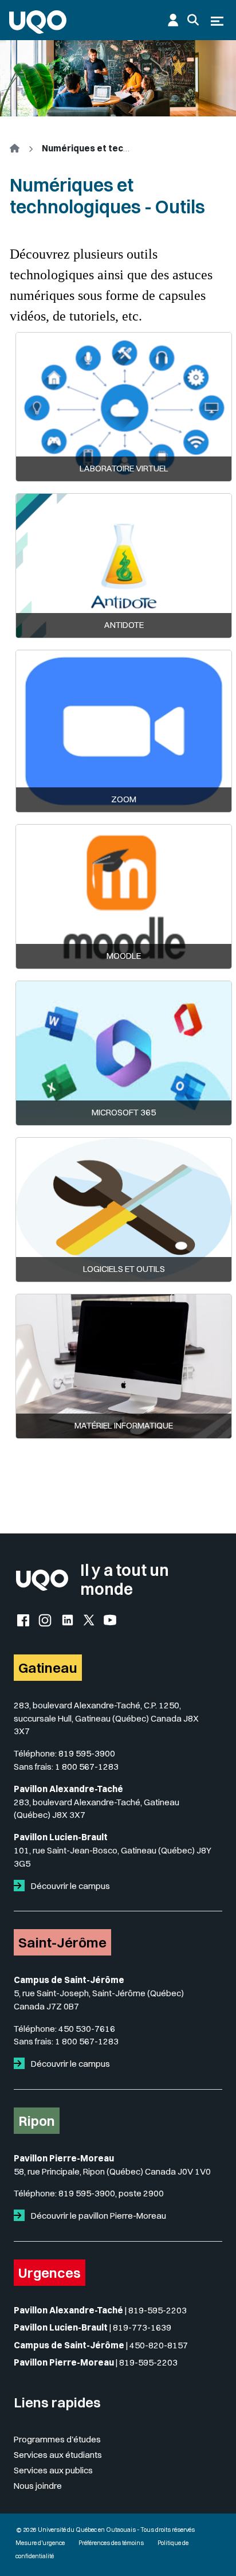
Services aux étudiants (58, 2455)
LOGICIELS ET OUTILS (124, 1269)
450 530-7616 (87, 2029)
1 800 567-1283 (87, 1767)
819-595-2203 (158, 2310)
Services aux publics (53, 2470)
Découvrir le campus (70, 1886)
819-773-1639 (142, 2327)
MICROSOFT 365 (124, 1112)
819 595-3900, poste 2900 (111, 2193)
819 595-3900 (87, 1753)
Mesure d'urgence (40, 2543)
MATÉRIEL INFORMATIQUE (124, 1425)
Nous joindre (38, 2486)
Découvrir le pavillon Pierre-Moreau (98, 2216)
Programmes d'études (57, 2439)
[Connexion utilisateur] (173, 20)
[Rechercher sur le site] (193, 20)
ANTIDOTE (124, 625)
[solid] (21, 1886)
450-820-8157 (159, 2345)
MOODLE (124, 956)
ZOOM (124, 799)
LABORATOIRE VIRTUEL (124, 468)
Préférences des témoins (111, 2543)
